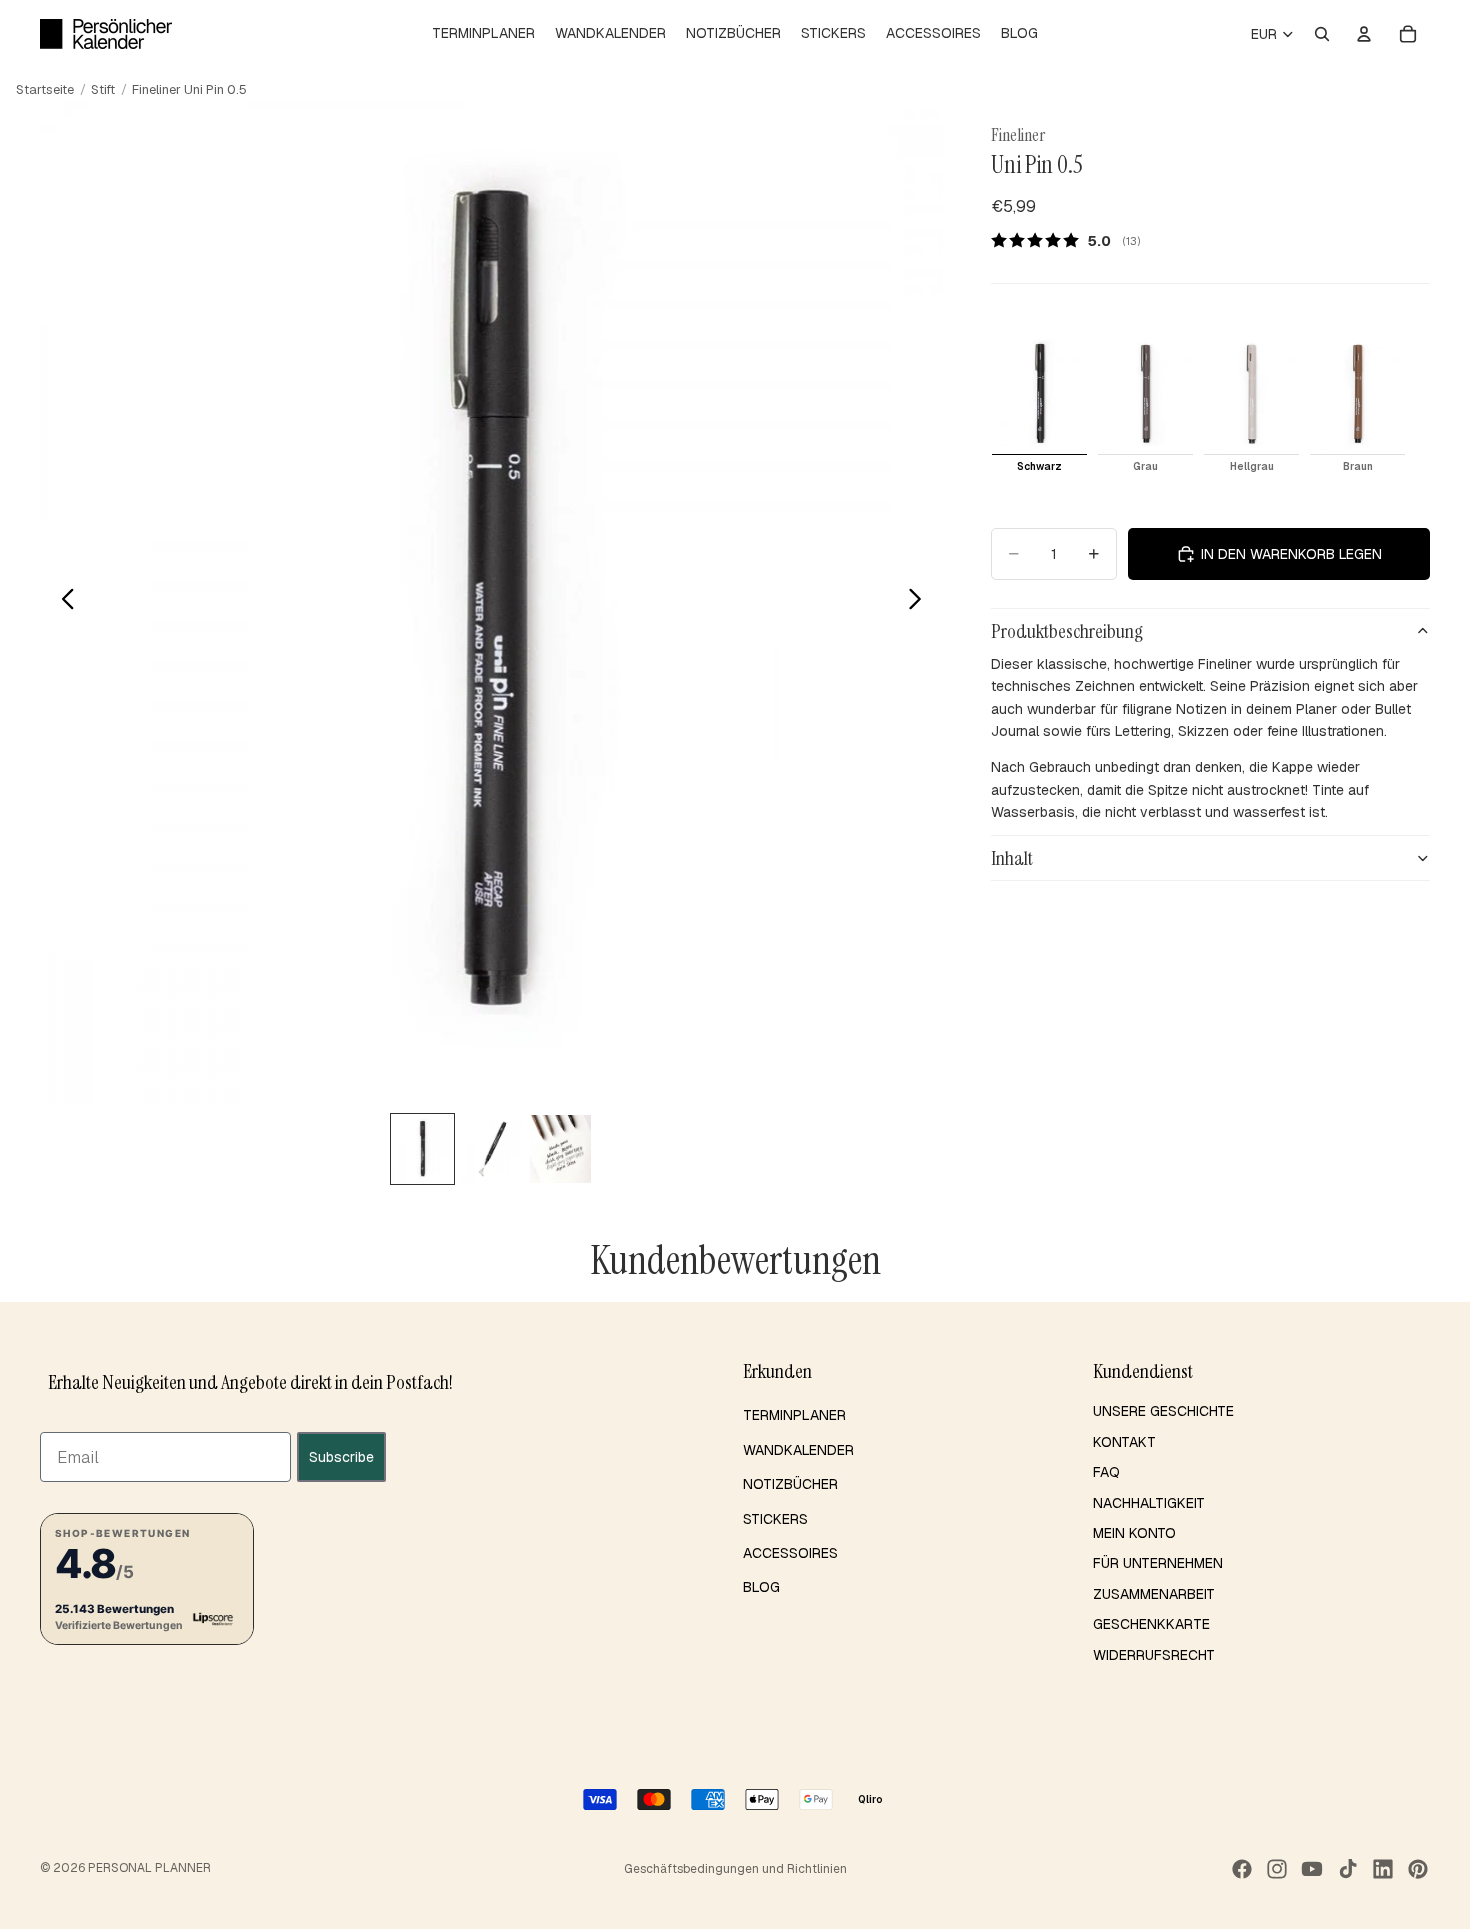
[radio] (1039, 406)
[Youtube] (1312, 1869)
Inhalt (1012, 858)
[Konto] (1364, 34)
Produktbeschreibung (1067, 631)
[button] (147, 1579)
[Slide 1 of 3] (422, 1149)
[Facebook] (1242, 1869)
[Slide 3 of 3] (560, 1149)
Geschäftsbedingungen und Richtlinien (735, 1869)
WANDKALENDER (798, 1450)
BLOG (761, 1587)
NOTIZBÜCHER (790, 1484)
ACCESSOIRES (790, 1553)
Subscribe (341, 1457)
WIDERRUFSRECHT (1154, 1655)
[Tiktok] (1348, 1869)
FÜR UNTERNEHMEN (1158, 1563)
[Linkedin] (1383, 1869)
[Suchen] (1322, 34)
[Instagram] (1277, 1869)
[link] (1072, 240)
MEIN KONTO (1134, 1533)
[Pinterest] (1418, 1869)
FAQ (1106, 1472)
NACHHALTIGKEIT (1149, 1503)
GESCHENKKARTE (1151, 1624)
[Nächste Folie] (920, 602)
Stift (103, 89)
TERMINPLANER (794, 1415)
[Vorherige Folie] (62, 602)
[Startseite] (106, 34)
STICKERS (775, 1519)
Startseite (45, 89)
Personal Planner (149, 1868)
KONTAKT (1124, 1442)
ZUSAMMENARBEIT (1154, 1594)
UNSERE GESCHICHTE (1163, 1411)
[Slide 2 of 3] (491, 1149)
